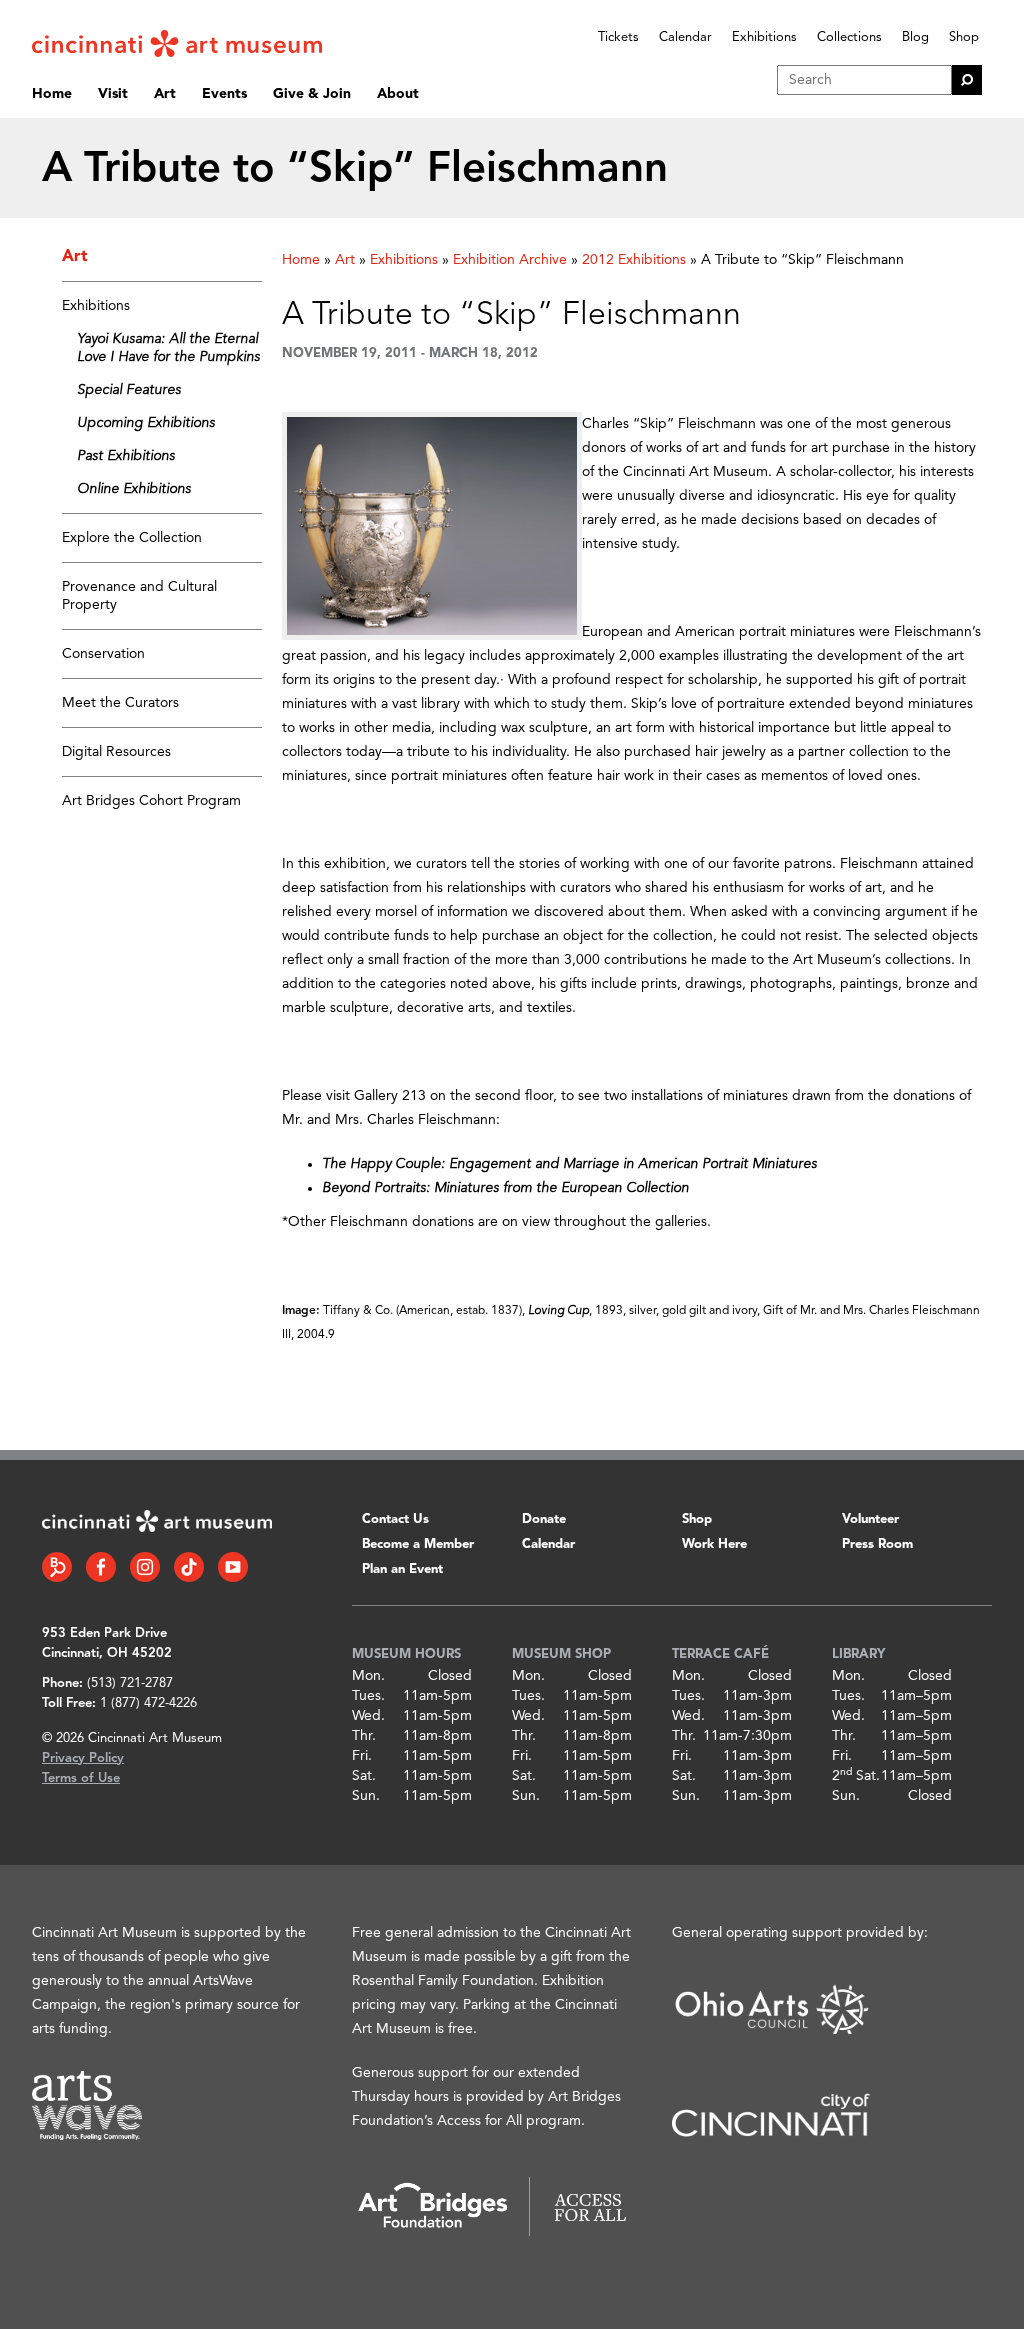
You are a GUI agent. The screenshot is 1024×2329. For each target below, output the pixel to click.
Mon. (368, 1676)
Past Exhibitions (126, 456)
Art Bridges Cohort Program (151, 801)
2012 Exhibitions (634, 260)
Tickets (618, 37)
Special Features (129, 390)
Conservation (103, 654)
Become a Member (418, 1544)
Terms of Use (81, 1778)
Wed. (368, 1716)
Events (224, 94)
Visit (113, 94)
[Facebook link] (101, 1567)
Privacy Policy (83, 1758)
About (398, 94)
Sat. (364, 1776)
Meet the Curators (120, 703)
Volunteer (870, 1519)
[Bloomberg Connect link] (57, 1567)
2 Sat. (856, 1776)
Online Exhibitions (134, 489)
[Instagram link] (145, 1567)
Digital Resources (116, 752)
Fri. (362, 1756)
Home (52, 94)
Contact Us (395, 1519)
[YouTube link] (233, 1567)
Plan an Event (402, 1569)
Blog (915, 37)
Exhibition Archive (510, 260)
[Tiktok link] (189, 1567)
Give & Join (312, 94)
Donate (544, 1519)
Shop (964, 37)
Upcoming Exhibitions (146, 423)
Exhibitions (764, 37)
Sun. (366, 1796)
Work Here (714, 1544)
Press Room (877, 1544)
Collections (849, 37)
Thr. (364, 1736)
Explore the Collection (132, 538)
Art (165, 94)
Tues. (368, 1696)
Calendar (685, 37)
